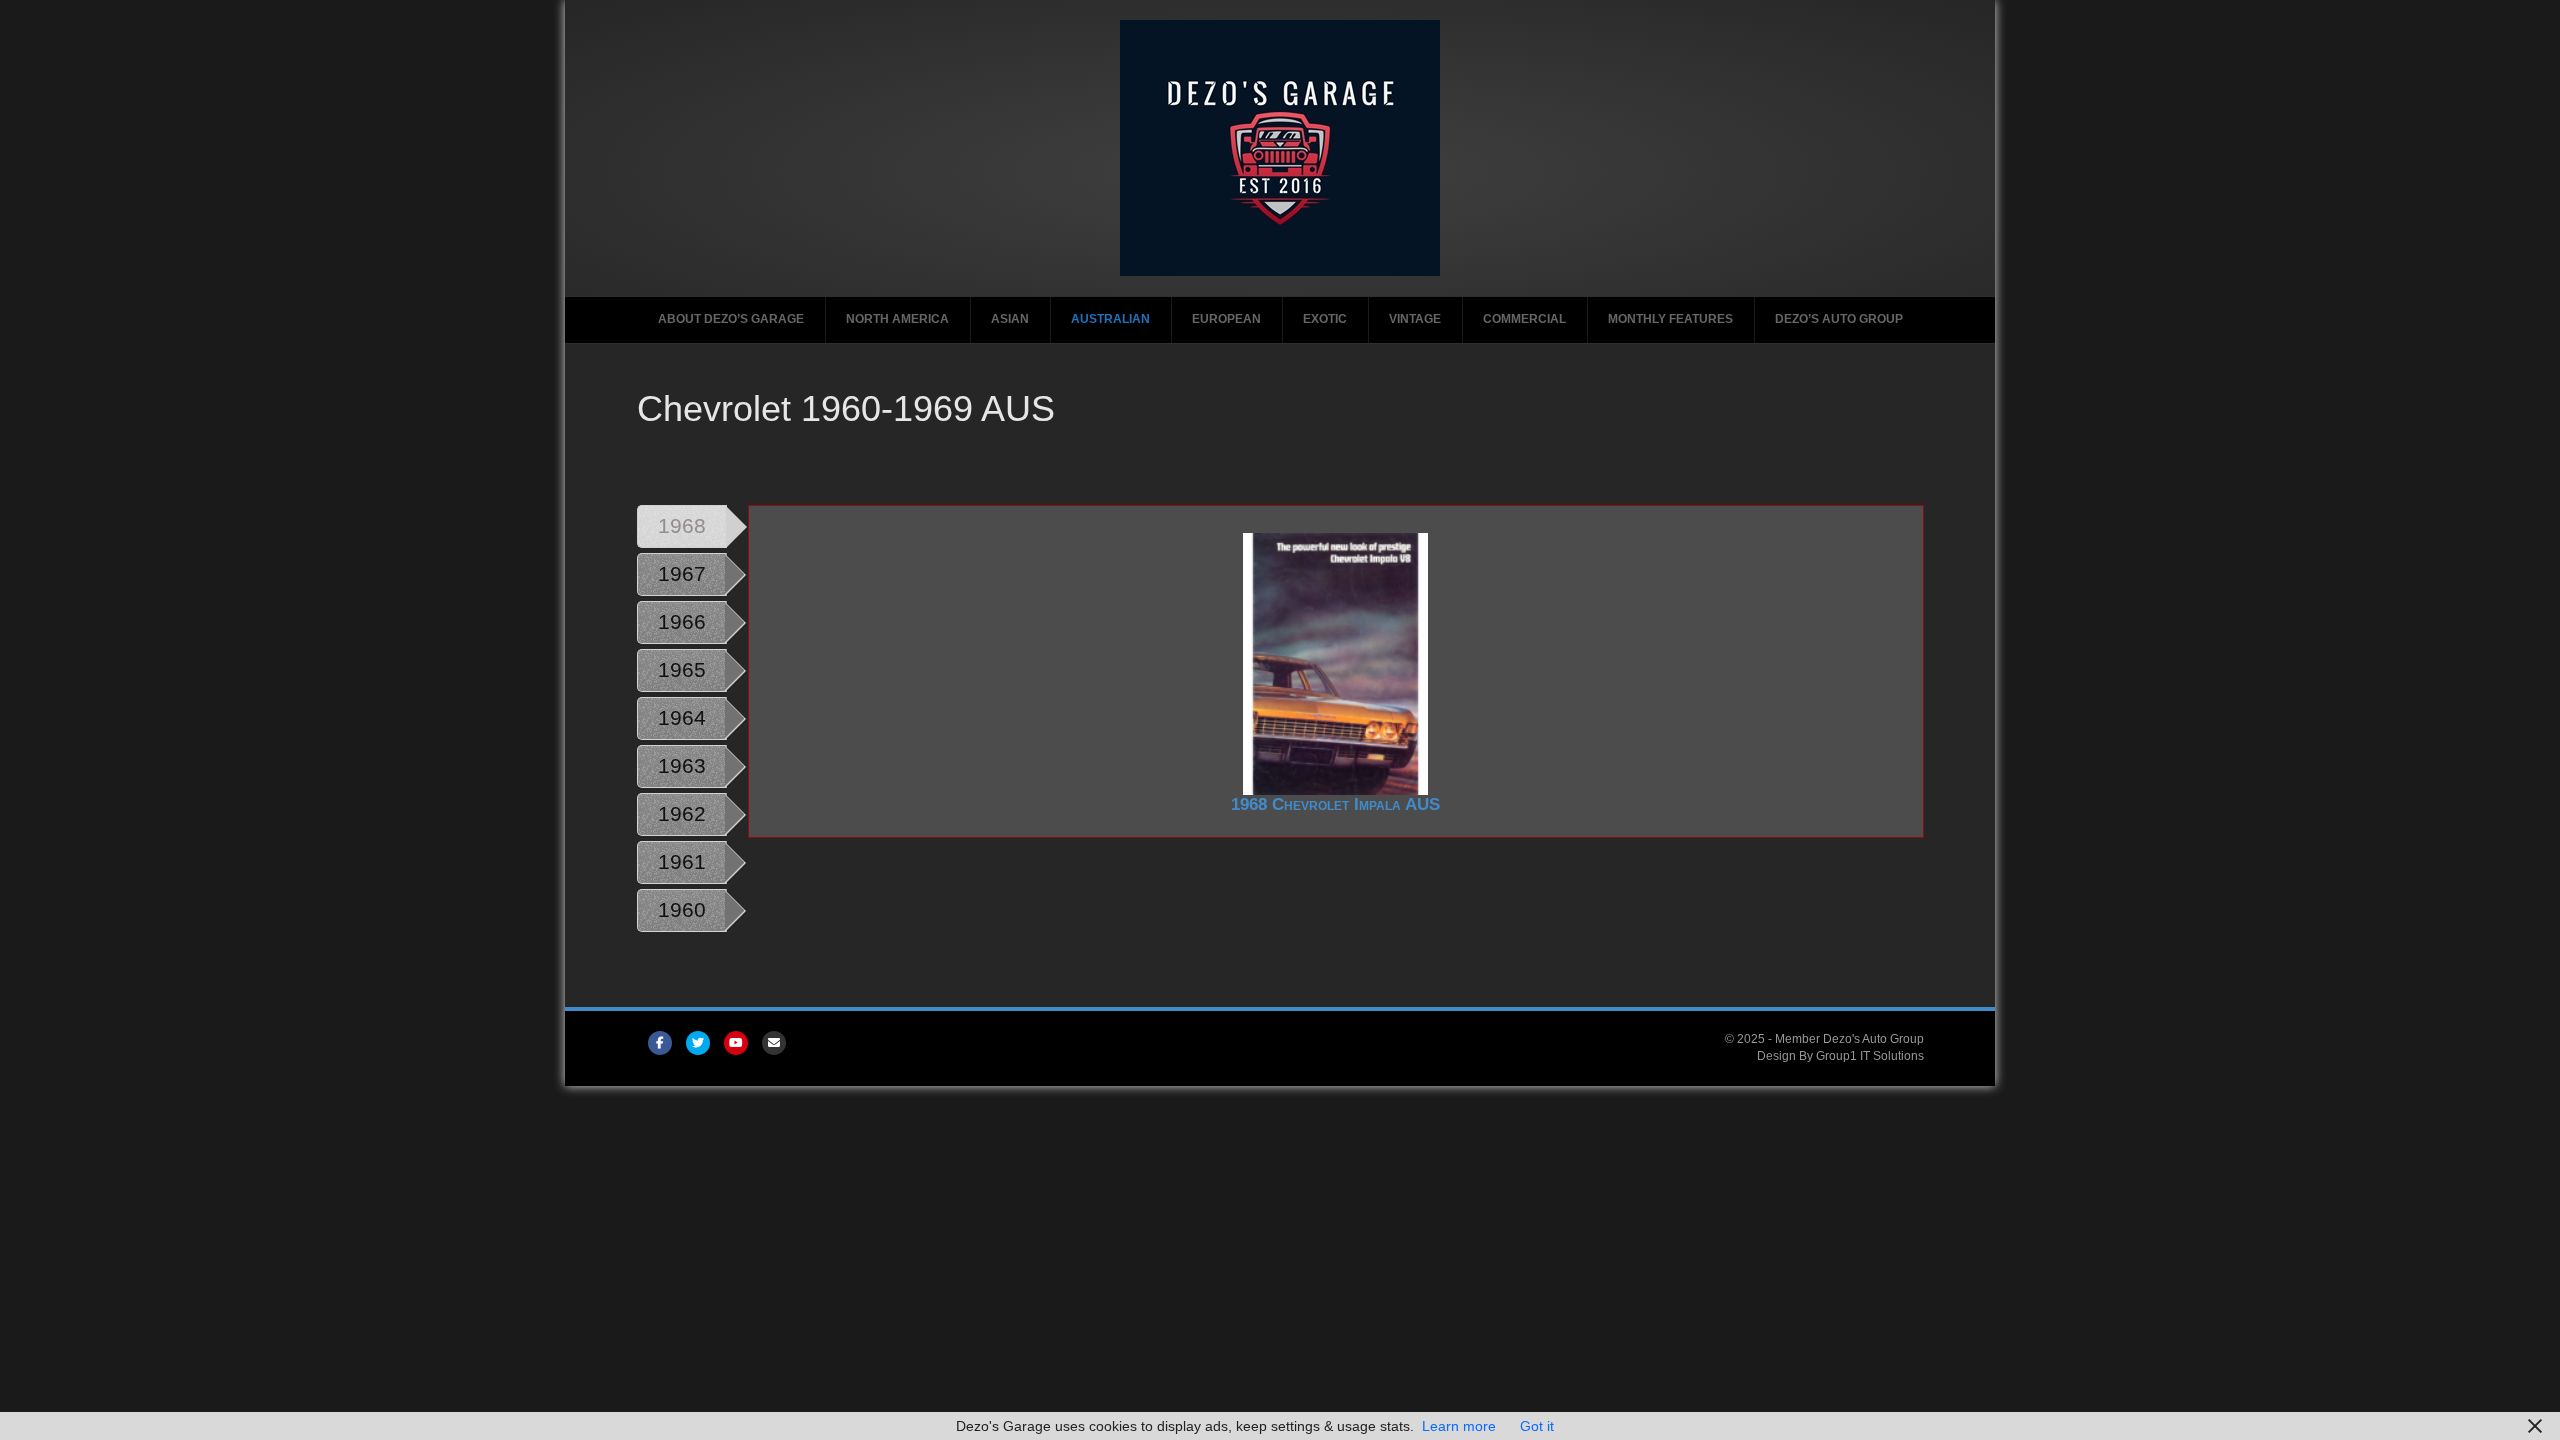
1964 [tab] (682, 717)
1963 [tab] (682, 765)
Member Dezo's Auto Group (1849, 1039)
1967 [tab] (682, 573)
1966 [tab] (682, 621)
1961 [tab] (682, 861)
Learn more (1459, 1426)
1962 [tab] (682, 813)
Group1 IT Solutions (1870, 1056)
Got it (1537, 1426)
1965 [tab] (682, 669)
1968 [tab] (682, 525)
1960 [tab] (682, 909)
